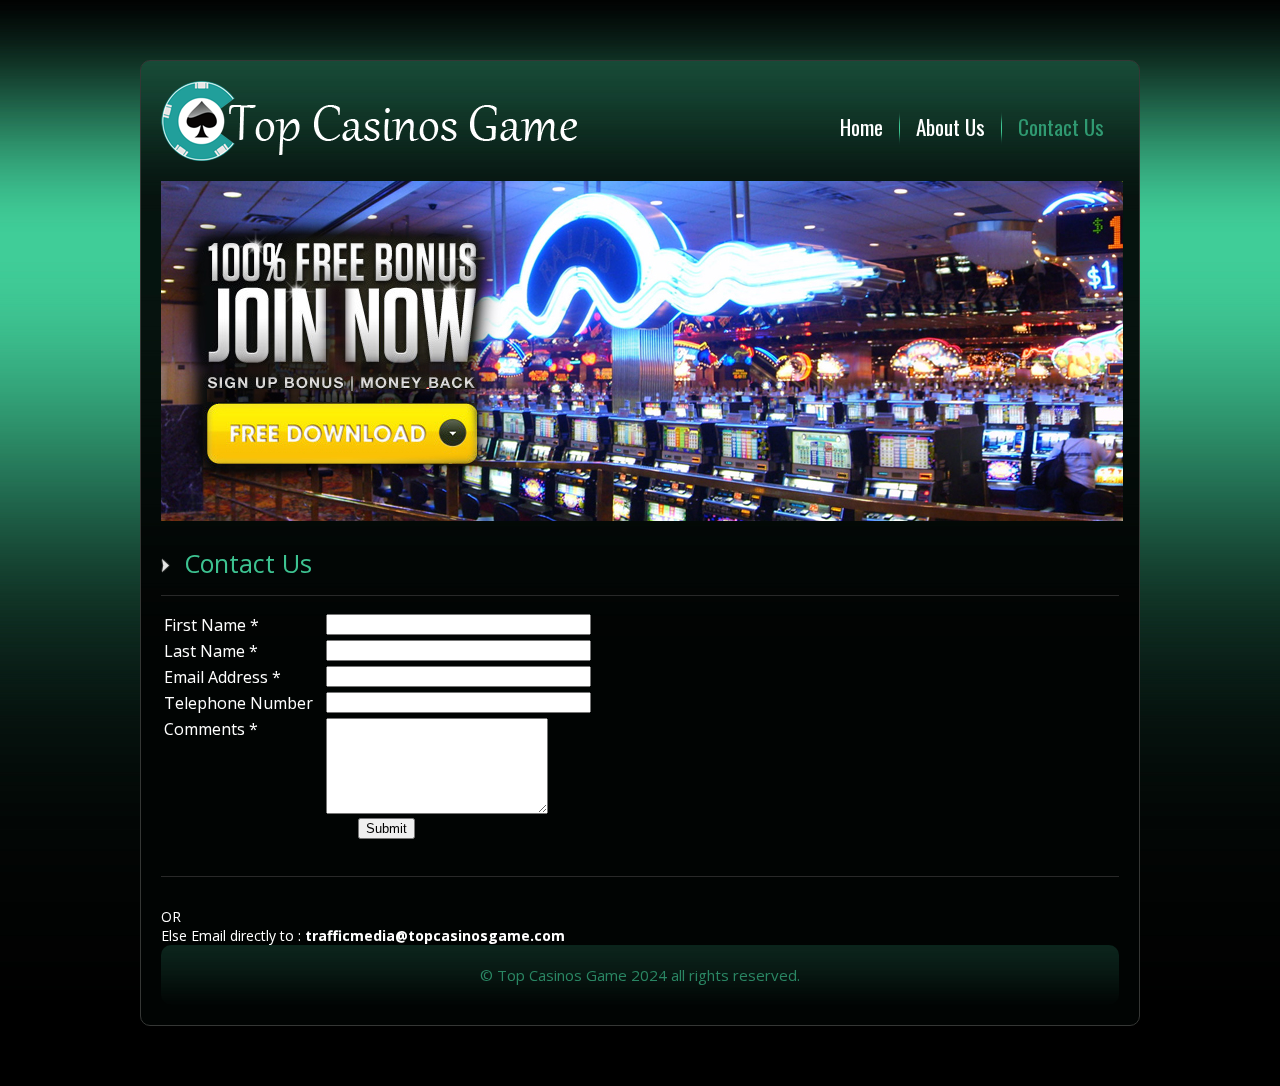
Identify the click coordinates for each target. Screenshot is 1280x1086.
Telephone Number (238, 703)
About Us (950, 126)
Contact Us (1061, 126)
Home (861, 126)
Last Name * (211, 651)
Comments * (211, 729)
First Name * (211, 625)
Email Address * (222, 677)
